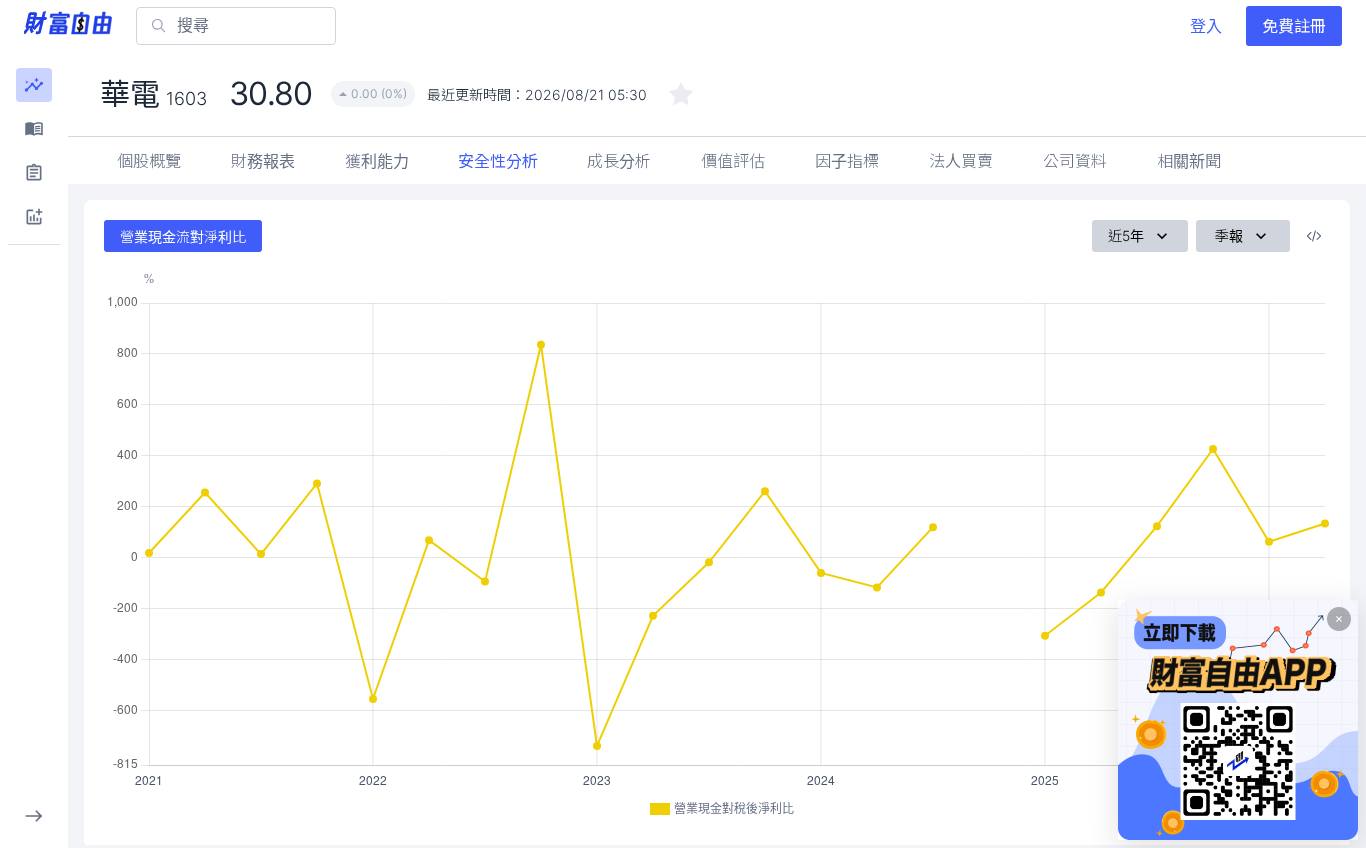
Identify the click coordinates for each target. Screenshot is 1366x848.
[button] (34, 85)
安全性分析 (498, 161)
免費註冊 (1294, 26)
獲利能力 (377, 161)
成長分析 (619, 161)
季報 (1229, 235)
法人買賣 (961, 161)
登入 (1206, 26)
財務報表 (263, 161)
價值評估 (733, 161)
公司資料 (1075, 161)
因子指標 (847, 161)
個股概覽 (149, 161)
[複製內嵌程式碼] (1314, 236)
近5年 (1126, 235)
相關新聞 (1189, 161)
